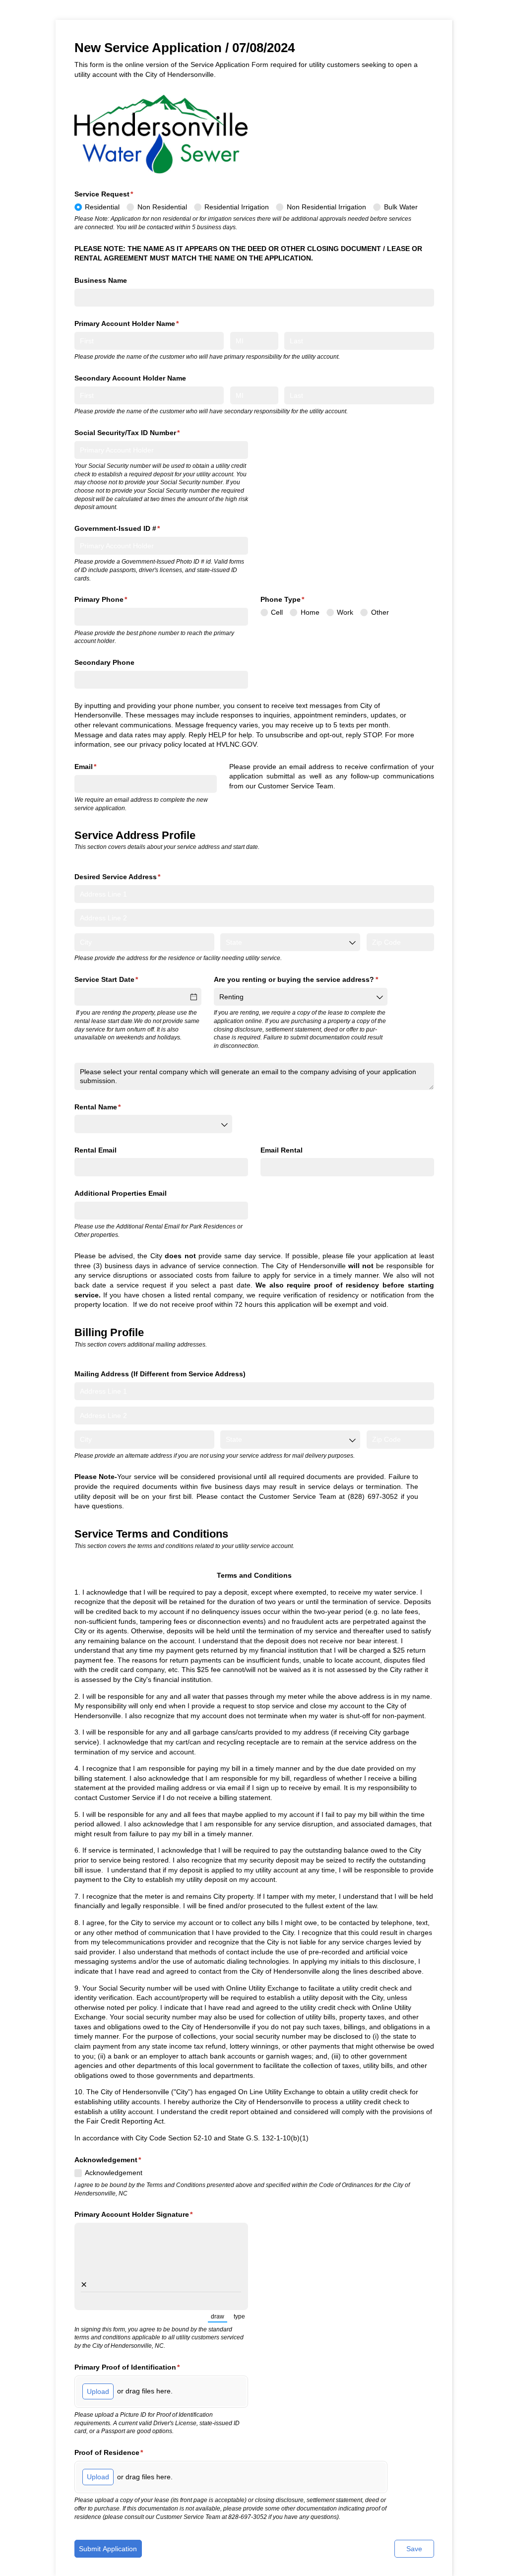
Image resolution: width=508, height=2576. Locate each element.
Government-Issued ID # (132, 528)
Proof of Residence (124, 2452)
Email (100, 767)
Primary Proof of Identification (142, 2367)
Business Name (101, 280)
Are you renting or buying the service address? (301, 979)
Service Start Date (121, 979)
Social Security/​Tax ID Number (142, 433)
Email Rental (282, 1150)
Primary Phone (116, 599)
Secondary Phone (104, 662)
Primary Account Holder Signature (148, 2214)
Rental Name (112, 1107)
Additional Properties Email (121, 1193)
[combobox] (290, 942)
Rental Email (95, 1150)
